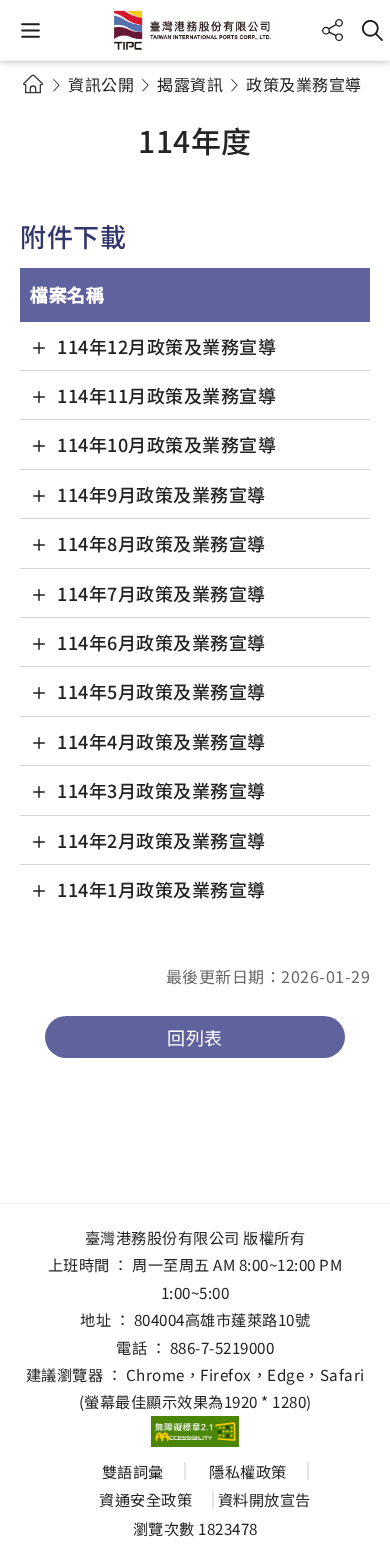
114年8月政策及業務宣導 (161, 543)
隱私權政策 (248, 1471)
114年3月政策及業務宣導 (161, 790)
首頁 (32, 83)
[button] (30, 30)
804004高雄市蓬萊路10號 (222, 1319)
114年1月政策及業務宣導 (161, 889)
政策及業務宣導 (304, 84)
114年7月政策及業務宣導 (161, 593)
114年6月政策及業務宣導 (161, 642)
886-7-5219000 (222, 1347)
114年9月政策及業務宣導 (161, 494)
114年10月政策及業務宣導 (166, 444)
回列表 (195, 1037)
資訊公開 (101, 84)
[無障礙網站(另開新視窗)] (195, 1432)
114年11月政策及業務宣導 (166, 395)
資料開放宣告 (264, 1499)
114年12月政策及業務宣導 (166, 346)
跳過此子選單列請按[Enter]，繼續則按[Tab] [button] (50, 108)
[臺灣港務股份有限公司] (195, 30)
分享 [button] (332, 30)
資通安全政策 (145, 1499)
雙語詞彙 (133, 1471)
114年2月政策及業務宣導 (161, 840)
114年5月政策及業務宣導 (161, 691)
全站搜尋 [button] (372, 30)
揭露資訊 (190, 84)
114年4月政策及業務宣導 (161, 741)
